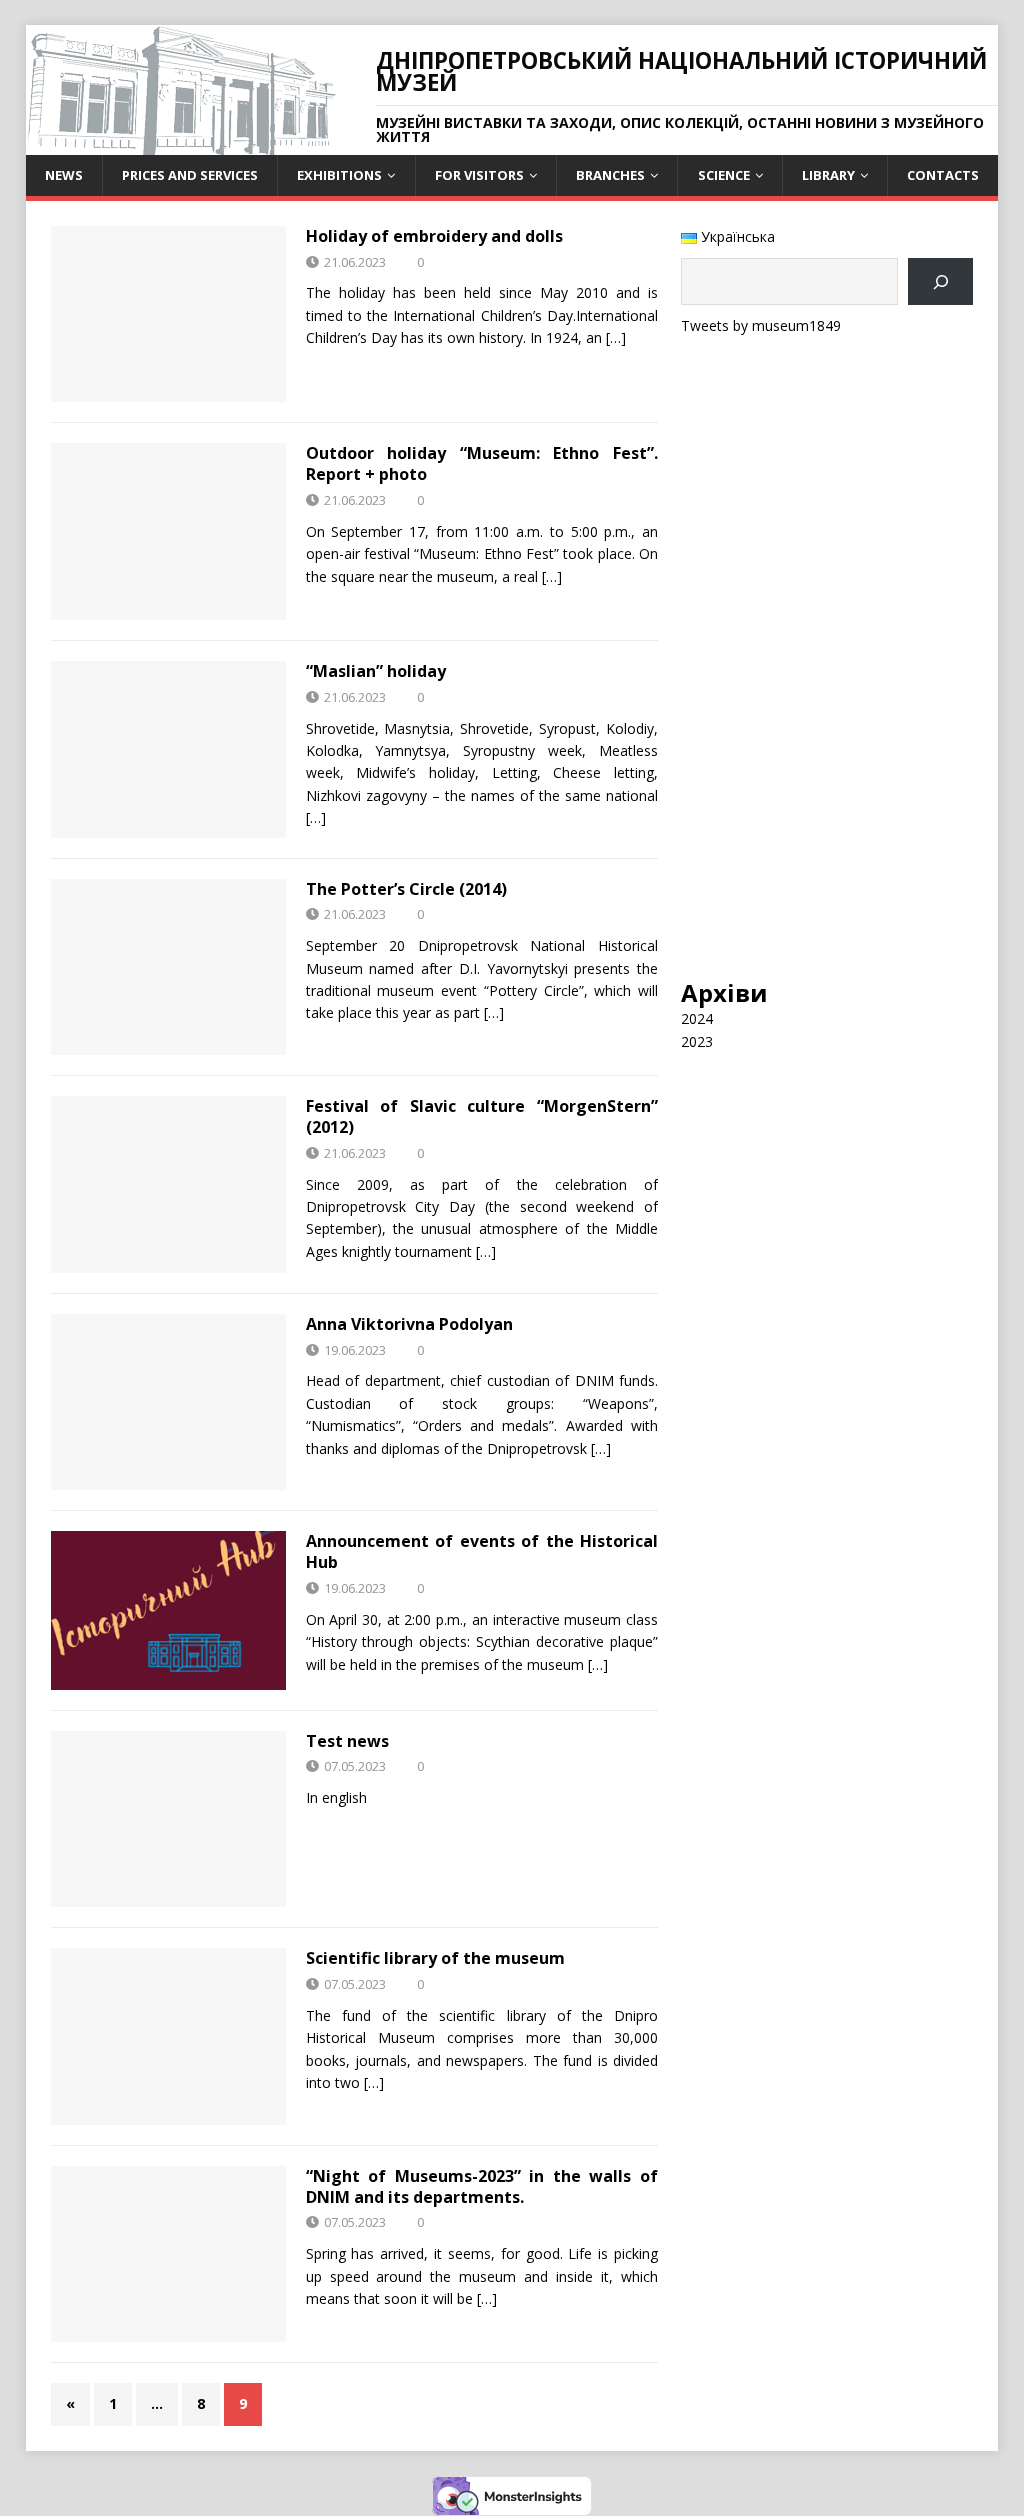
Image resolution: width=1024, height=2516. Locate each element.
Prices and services (190, 175)
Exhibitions (339, 175)
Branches (610, 175)
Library (828, 175)
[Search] (940, 281)
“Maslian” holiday (376, 671)
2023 (697, 1041)
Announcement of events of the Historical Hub (482, 1551)
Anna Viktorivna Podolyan (409, 1324)
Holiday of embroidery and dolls (434, 236)
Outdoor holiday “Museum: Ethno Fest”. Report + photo (482, 463)
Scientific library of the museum (435, 1958)
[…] (616, 337)
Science (724, 175)
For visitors (479, 175)
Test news (347, 1741)
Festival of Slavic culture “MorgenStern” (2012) (482, 1116)
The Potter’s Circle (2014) (406, 889)
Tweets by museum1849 (761, 325)
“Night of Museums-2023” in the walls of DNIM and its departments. (482, 2186)
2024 (697, 1018)
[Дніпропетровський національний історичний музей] (181, 143)
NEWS (64, 175)
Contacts (943, 175)
